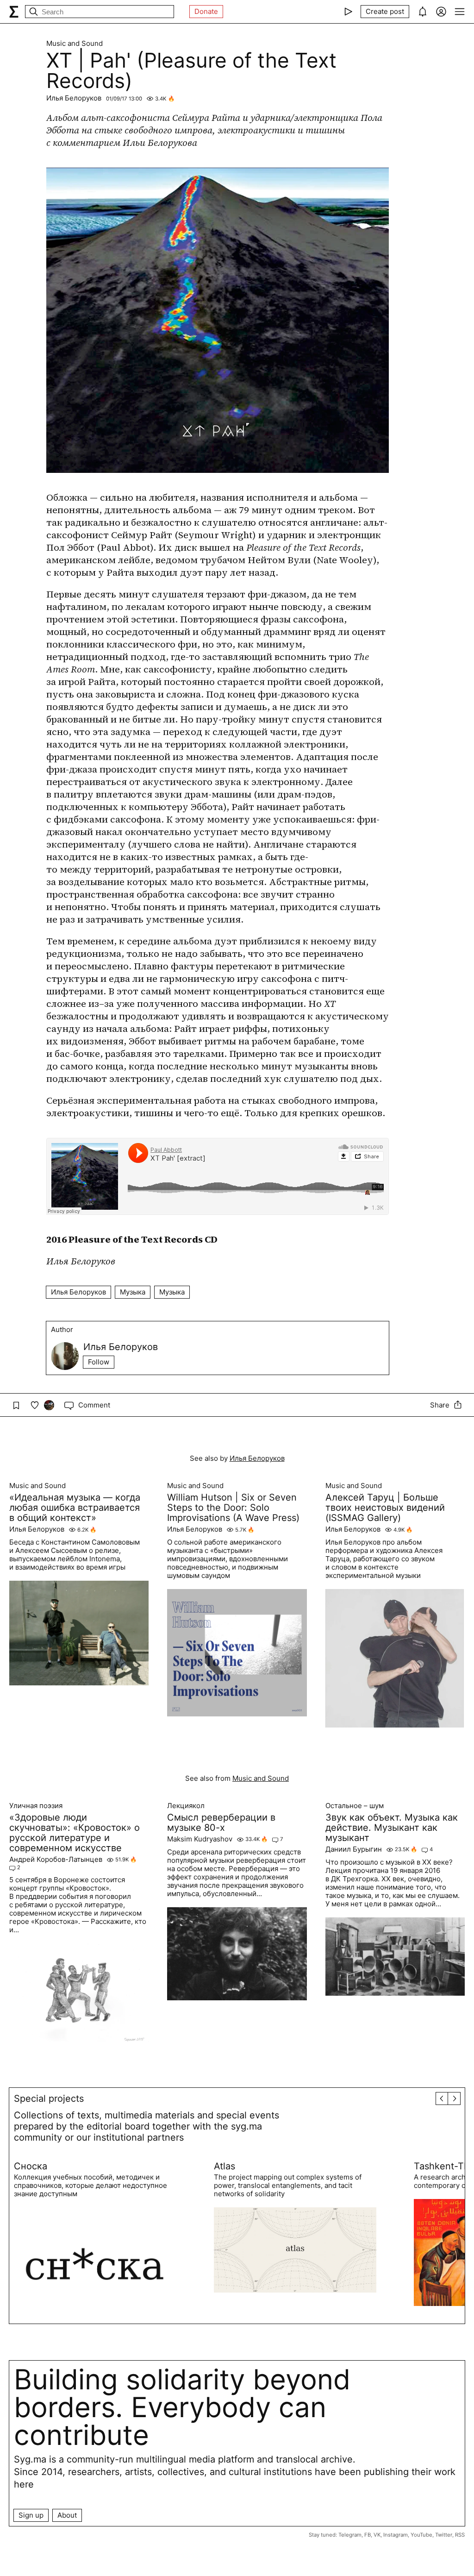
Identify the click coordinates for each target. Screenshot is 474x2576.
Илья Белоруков (74, 98)
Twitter (444, 2535)
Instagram (396, 2535)
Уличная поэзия (36, 1806)
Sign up (31, 2515)
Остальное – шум (355, 1806)
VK (377, 2535)
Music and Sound (75, 44)
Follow (99, 1362)
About (67, 2515)
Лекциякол (186, 1806)
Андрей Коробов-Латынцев (56, 1860)
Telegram (350, 2535)
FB (368, 2535)
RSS (460, 2535)
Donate (206, 11)
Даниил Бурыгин (354, 1849)
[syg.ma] (14, 12)
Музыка (133, 1292)
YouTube (421, 2535)
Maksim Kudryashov (200, 1839)
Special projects (49, 2098)
